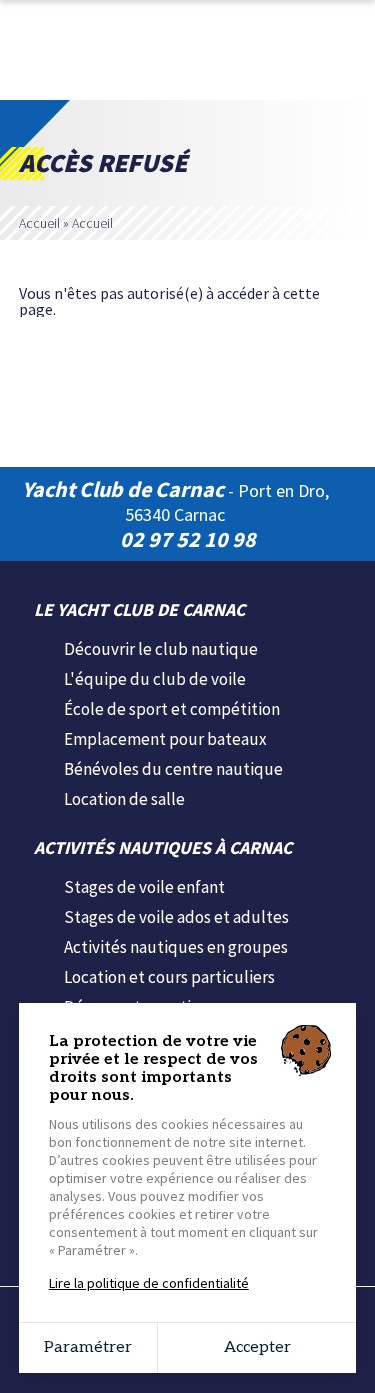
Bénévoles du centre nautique (173, 769)
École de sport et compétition (172, 709)
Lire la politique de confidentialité (149, 1283)
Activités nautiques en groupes (176, 947)
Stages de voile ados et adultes (176, 917)
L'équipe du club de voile (155, 679)
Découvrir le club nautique (161, 649)
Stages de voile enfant (144, 887)
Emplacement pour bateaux (165, 739)
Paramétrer (88, 1347)
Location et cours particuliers (169, 977)
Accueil (39, 223)
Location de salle (124, 799)
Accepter (257, 1347)
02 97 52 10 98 (188, 539)
